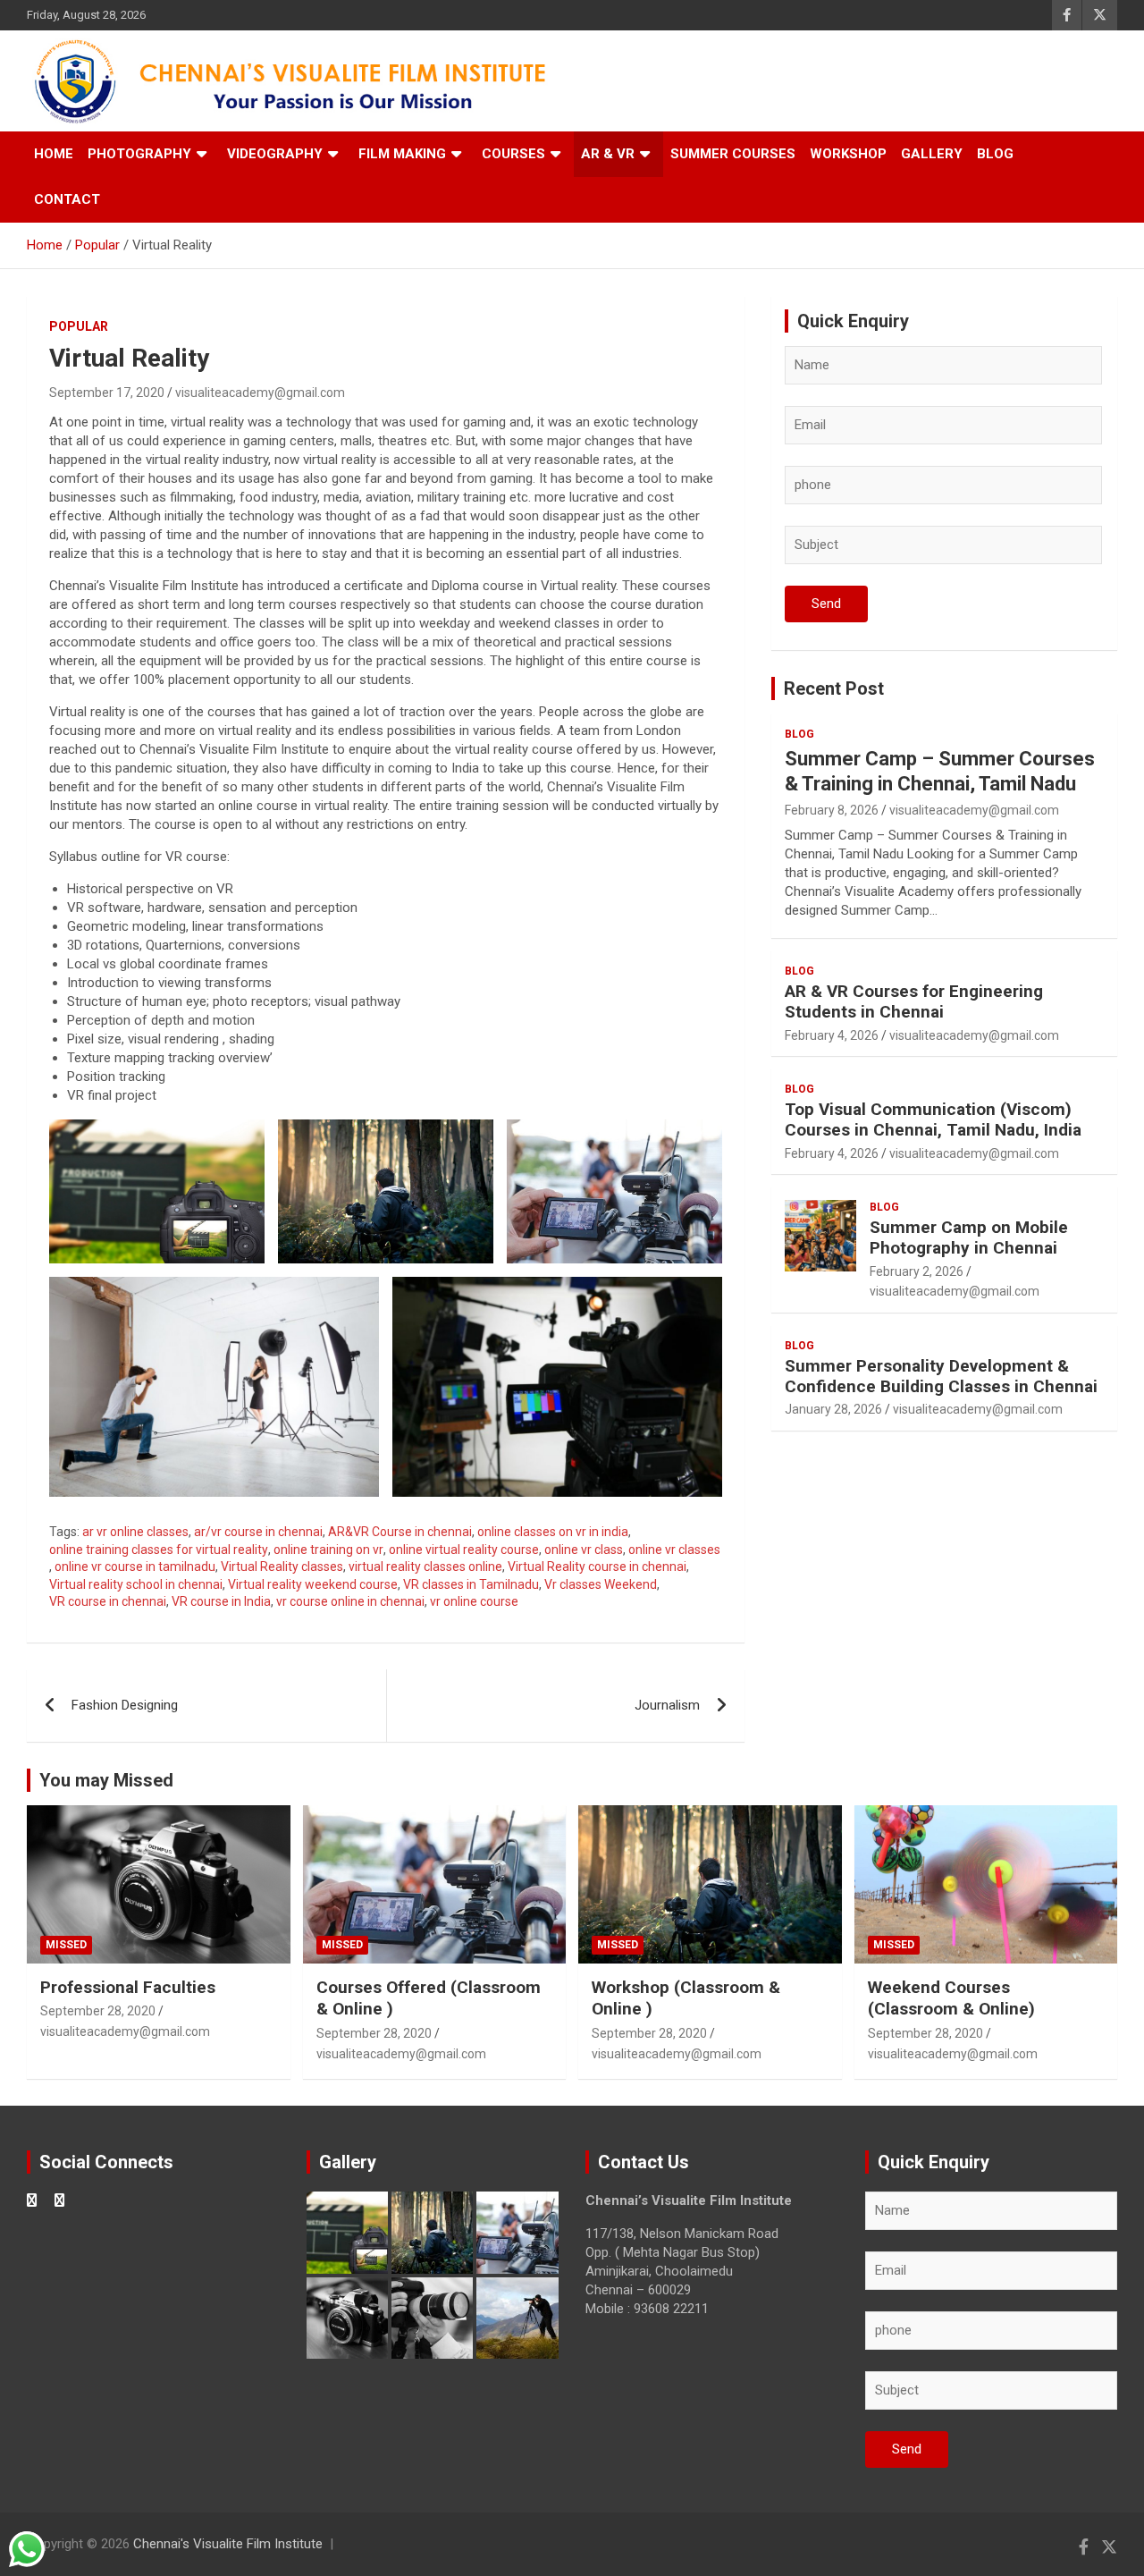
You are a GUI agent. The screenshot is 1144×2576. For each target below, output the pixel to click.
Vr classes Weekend (601, 1584)
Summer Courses (733, 154)
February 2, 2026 (917, 1271)
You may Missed (106, 1780)
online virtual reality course (464, 1550)
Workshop (848, 154)
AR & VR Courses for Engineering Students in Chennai (914, 1001)
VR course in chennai (108, 1601)
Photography (139, 154)
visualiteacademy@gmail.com (260, 393)
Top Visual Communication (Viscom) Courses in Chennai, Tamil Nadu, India (933, 1119)
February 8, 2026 (832, 810)
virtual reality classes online (425, 1567)
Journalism (667, 1705)
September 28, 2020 (98, 2011)
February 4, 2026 (832, 1035)
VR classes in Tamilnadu (471, 1584)
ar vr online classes (135, 1532)
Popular (79, 326)
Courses (513, 154)
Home (54, 154)
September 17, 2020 (107, 393)
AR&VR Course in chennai (400, 1532)
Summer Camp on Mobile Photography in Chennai (969, 1237)
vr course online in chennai (350, 1601)
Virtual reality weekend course (313, 1584)
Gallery (932, 154)
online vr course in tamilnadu (135, 1567)
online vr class (584, 1550)
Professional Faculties (128, 1987)
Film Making (402, 154)
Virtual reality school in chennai (136, 1584)
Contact (67, 199)
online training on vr (328, 1550)
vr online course (474, 1601)
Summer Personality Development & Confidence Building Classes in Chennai (941, 1376)
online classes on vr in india (553, 1532)
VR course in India (221, 1601)
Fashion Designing (125, 1705)
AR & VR (608, 154)
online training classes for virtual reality (159, 1550)
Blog (995, 154)
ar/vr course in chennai (258, 1532)
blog (799, 734)
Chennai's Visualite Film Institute (228, 2544)
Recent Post (834, 688)
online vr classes (674, 1550)
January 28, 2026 (833, 1409)
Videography (275, 154)
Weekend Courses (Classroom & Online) (951, 1998)
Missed (66, 1945)
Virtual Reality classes (282, 1567)
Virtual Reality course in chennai (597, 1567)
